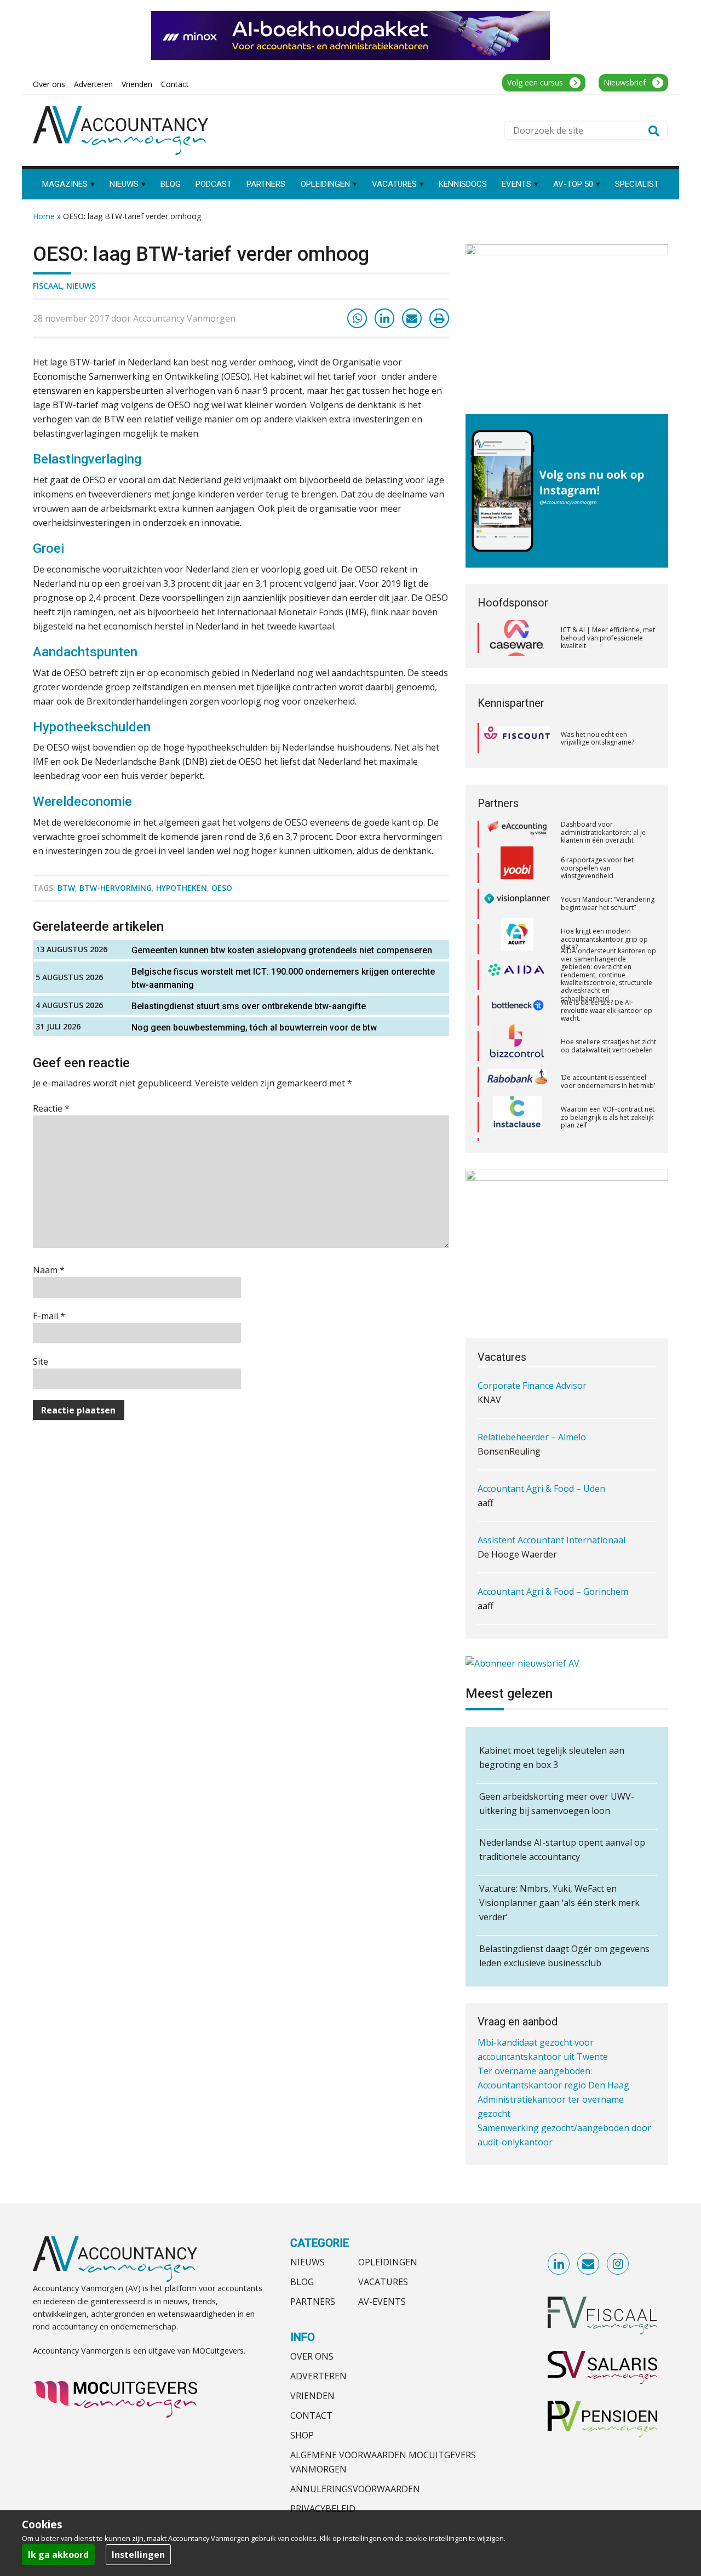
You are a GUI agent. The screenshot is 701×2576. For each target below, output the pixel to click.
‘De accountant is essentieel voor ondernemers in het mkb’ (608, 1031)
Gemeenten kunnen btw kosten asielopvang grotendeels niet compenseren (282, 950)
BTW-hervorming (116, 888)
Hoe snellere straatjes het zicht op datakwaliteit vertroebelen (608, 995)
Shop (302, 2435)
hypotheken (182, 888)
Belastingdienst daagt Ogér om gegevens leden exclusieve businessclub (564, 1956)
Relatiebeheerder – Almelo (532, 1394)
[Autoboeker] (517, 1138)
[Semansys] (517, 1103)
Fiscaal (47, 286)
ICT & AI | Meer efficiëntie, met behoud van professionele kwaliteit (608, 638)
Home (44, 216)
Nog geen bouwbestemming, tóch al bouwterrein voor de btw (254, 1027)
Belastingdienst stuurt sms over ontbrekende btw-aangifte (249, 1006)
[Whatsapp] (357, 318)
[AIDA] (517, 925)
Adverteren (318, 2376)
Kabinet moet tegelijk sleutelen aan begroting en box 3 (552, 1758)
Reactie (51, 1108)
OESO (222, 888)
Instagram (618, 2264)
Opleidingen (388, 2262)
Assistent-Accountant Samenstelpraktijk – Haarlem (563, 1607)
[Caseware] (517, 638)
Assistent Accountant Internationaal (551, 1497)
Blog (302, 2282)
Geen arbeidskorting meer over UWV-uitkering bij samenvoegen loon (557, 1804)
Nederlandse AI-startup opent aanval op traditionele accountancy (562, 1850)
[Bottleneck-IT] (517, 960)
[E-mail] (412, 318)
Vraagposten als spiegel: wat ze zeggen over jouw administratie (605, 1138)
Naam (49, 1270)
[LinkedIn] (384, 318)
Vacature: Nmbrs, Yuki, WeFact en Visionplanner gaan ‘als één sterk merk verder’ (559, 1903)
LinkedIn (559, 2264)
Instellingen (138, 2555)
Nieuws (81, 286)
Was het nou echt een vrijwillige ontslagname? (597, 738)
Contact (311, 2415)
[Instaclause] (517, 1067)
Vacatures (383, 2282)
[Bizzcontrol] (517, 996)
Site (41, 1361)
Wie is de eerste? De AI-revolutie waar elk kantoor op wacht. (607, 960)
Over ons (312, 2356)
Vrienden (312, 2396)
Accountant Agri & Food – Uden (541, 1445)
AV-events (382, 2302)
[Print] (439, 318)
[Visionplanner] (517, 853)
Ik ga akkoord (58, 2555)
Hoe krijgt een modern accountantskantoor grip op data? (604, 889)
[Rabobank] (517, 1032)
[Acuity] (517, 889)
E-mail (49, 1316)
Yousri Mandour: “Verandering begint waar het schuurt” (608, 853)
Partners (313, 2302)
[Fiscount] (517, 738)
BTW (66, 888)
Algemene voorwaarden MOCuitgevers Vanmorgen (383, 2462)
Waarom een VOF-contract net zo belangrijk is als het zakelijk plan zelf (608, 1067)
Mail (589, 2264)
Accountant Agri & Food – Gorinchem (553, 1548)
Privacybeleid (323, 2509)
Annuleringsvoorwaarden (355, 2489)
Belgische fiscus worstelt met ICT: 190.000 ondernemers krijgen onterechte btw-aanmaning (283, 978)
